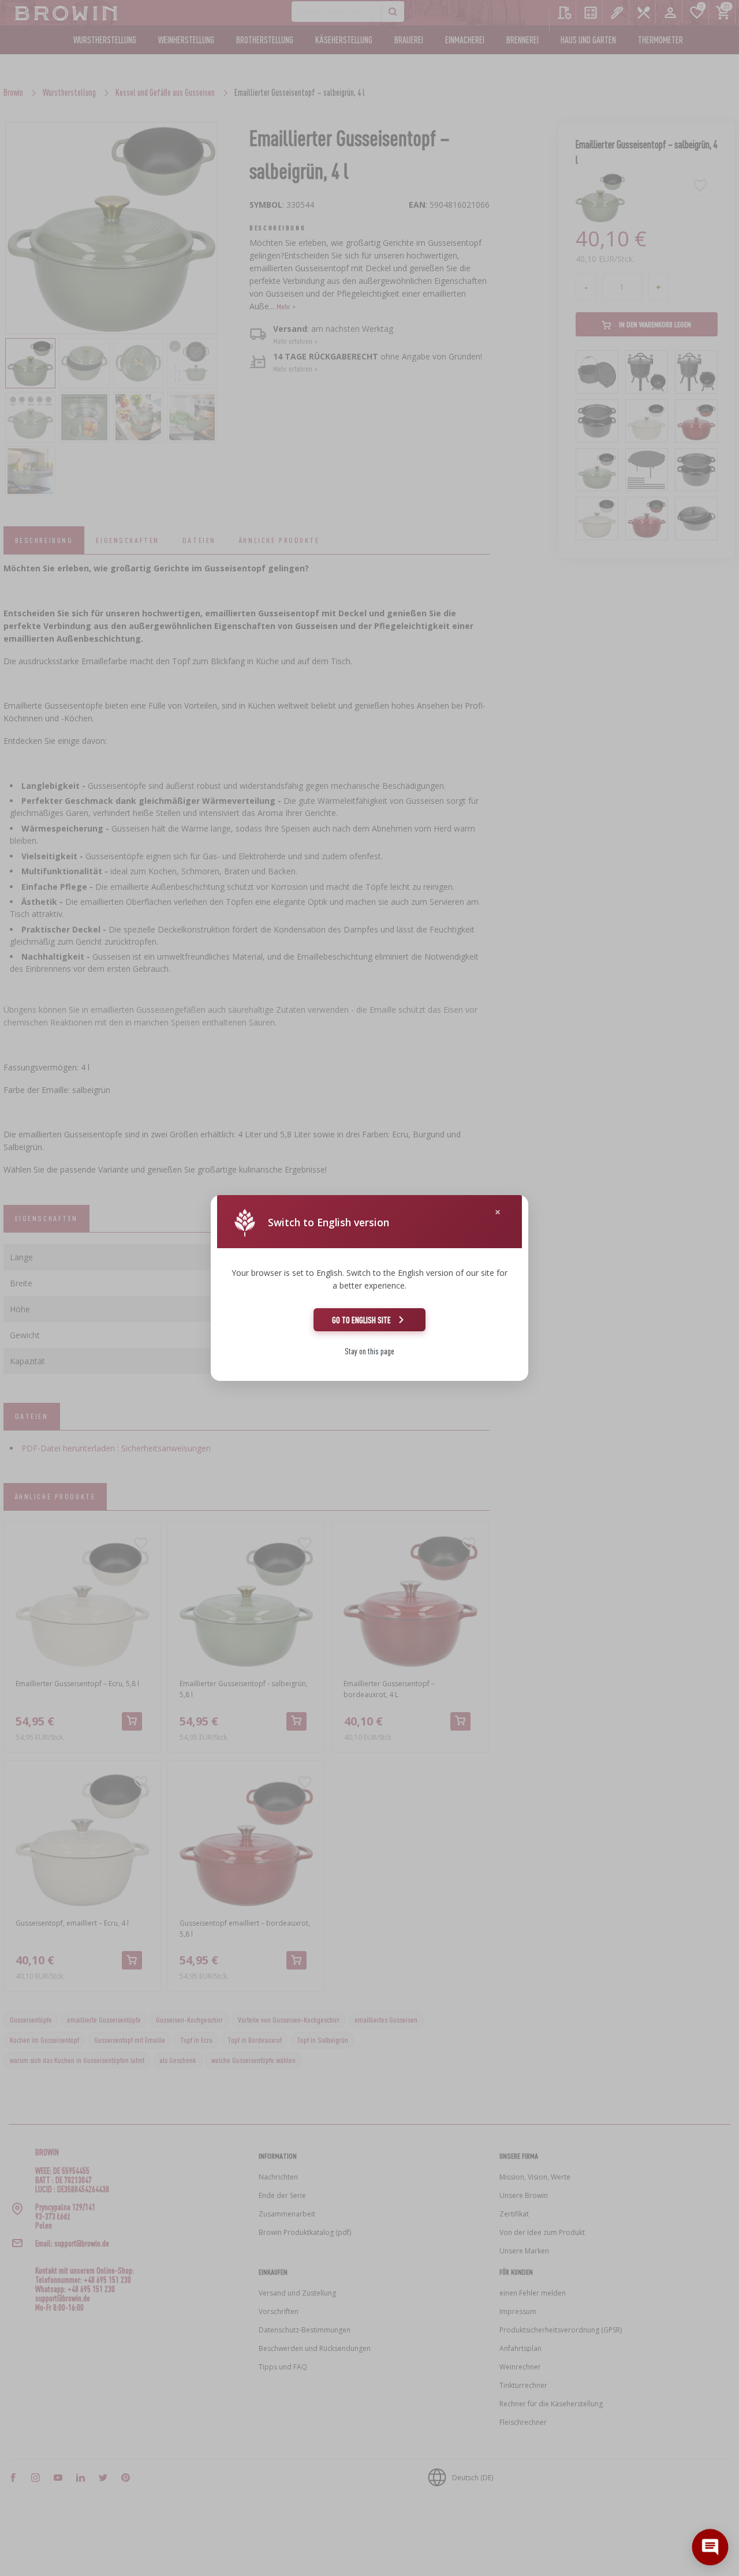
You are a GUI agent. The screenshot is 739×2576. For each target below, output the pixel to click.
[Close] (498, 1212)
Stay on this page (369, 1351)
